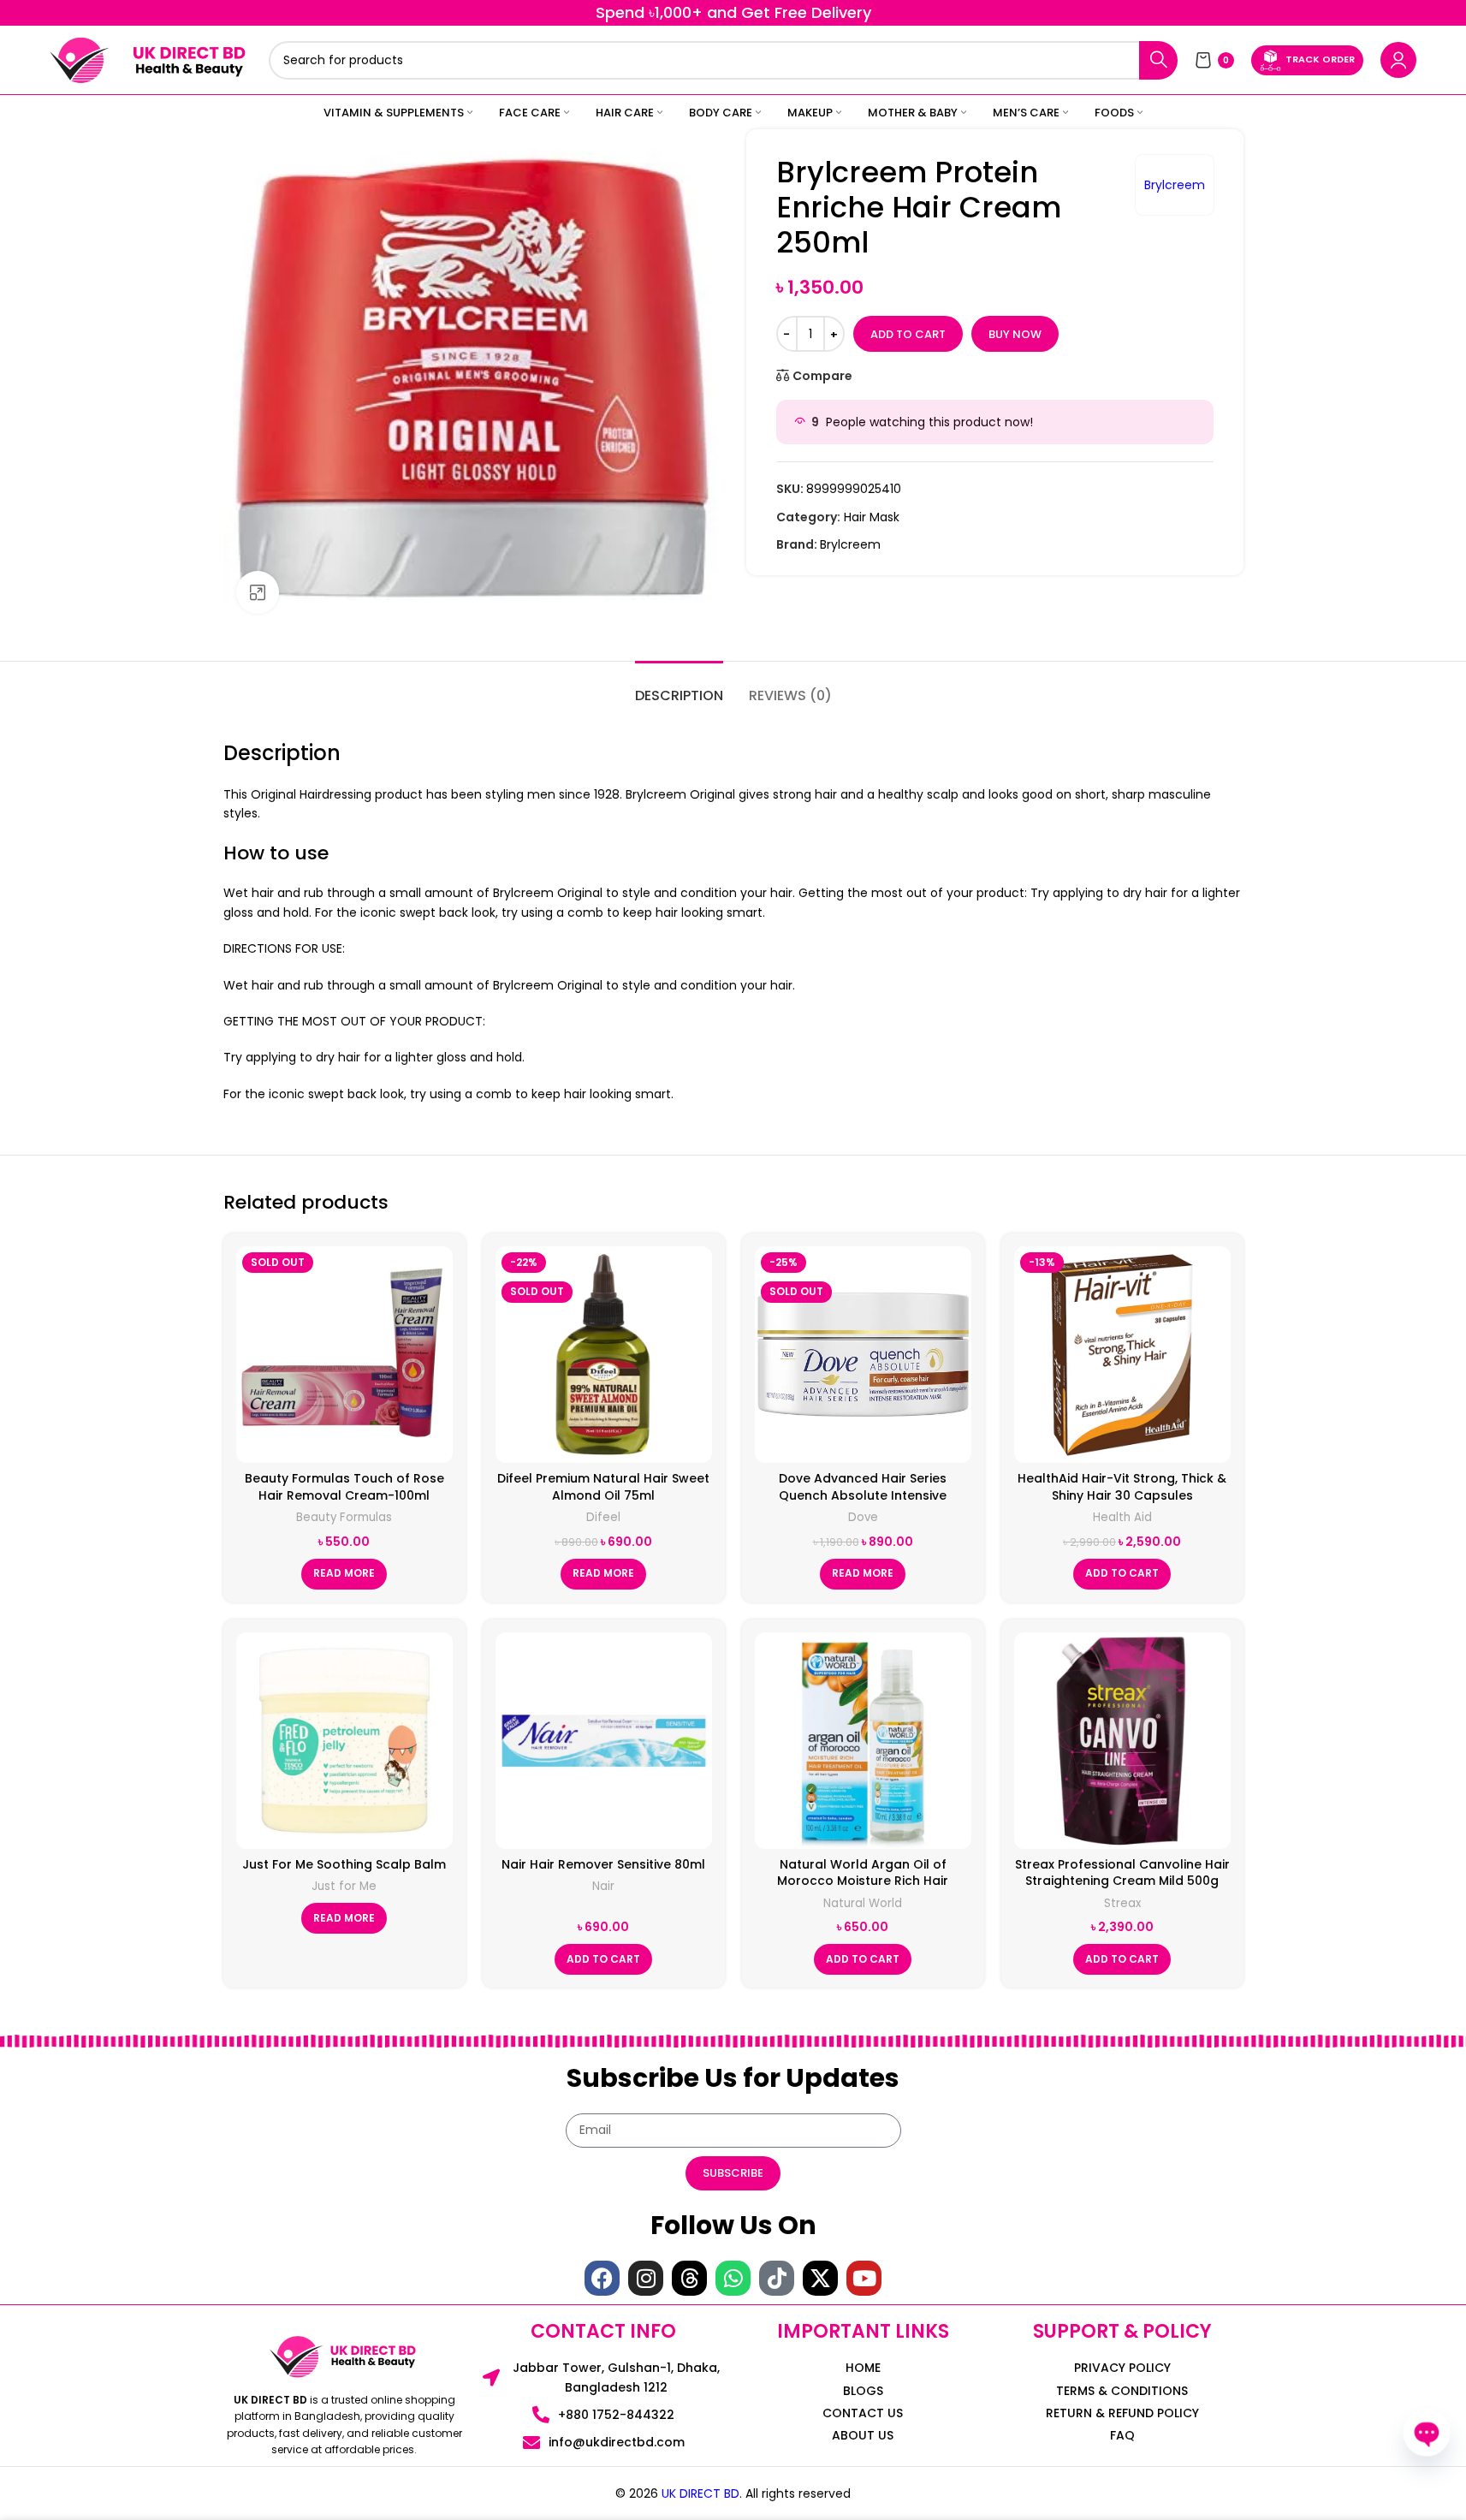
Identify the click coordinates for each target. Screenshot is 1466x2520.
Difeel (603, 1517)
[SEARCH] (1158, 60)
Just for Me (344, 1886)
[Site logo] (80, 59)
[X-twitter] (820, 2278)
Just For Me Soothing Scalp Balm (344, 1864)
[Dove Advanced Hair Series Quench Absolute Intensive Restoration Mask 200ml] (863, 1355)
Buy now (1015, 334)
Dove (863, 1517)
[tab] (679, 687)
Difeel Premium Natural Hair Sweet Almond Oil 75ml (603, 1487)
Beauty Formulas (344, 1517)
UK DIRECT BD (700, 2493)
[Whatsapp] (733, 2278)
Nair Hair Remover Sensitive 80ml (603, 1864)
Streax (1122, 1903)
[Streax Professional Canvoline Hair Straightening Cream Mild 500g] (1122, 1741)
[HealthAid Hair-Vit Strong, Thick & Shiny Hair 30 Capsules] (1122, 1355)
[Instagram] (646, 2278)
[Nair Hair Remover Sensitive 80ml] (604, 1741)
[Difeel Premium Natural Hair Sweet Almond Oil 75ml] (604, 1355)
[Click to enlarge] (258, 592)
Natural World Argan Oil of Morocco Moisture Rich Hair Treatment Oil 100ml (863, 1881)
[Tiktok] (777, 2278)
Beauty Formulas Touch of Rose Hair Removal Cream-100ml (344, 1487)
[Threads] (689, 2278)
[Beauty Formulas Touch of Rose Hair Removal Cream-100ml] (344, 1355)
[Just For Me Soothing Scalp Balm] (344, 1741)
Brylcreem (1175, 185)
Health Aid (1122, 1517)
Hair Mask (872, 517)
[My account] (1398, 60)
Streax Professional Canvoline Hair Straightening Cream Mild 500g (1122, 1873)
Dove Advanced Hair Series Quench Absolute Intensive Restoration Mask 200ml (863, 1495)
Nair (603, 1886)
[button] (1122, 1574)
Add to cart (908, 334)
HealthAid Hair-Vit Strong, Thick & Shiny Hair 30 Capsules (1122, 1487)
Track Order (1320, 59)
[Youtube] (864, 2278)
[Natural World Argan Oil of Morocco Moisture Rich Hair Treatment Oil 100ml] (863, 1741)
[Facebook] (602, 2278)
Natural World (863, 1903)
